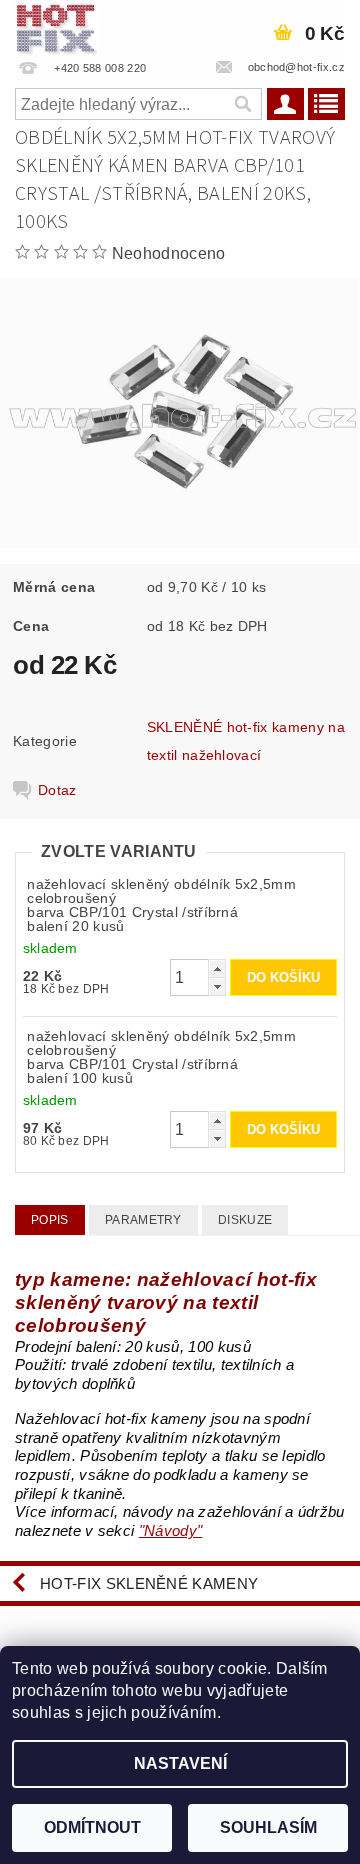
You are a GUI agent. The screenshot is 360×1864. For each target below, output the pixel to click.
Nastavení (180, 1763)
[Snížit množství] (217, 986)
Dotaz (57, 790)
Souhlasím (268, 1827)
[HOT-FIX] (57, 26)
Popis (50, 1220)
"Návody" (171, 1531)
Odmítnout (92, 1827)
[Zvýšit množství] (217, 968)
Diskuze (245, 1220)
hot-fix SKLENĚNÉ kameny (149, 1583)
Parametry (143, 1220)
